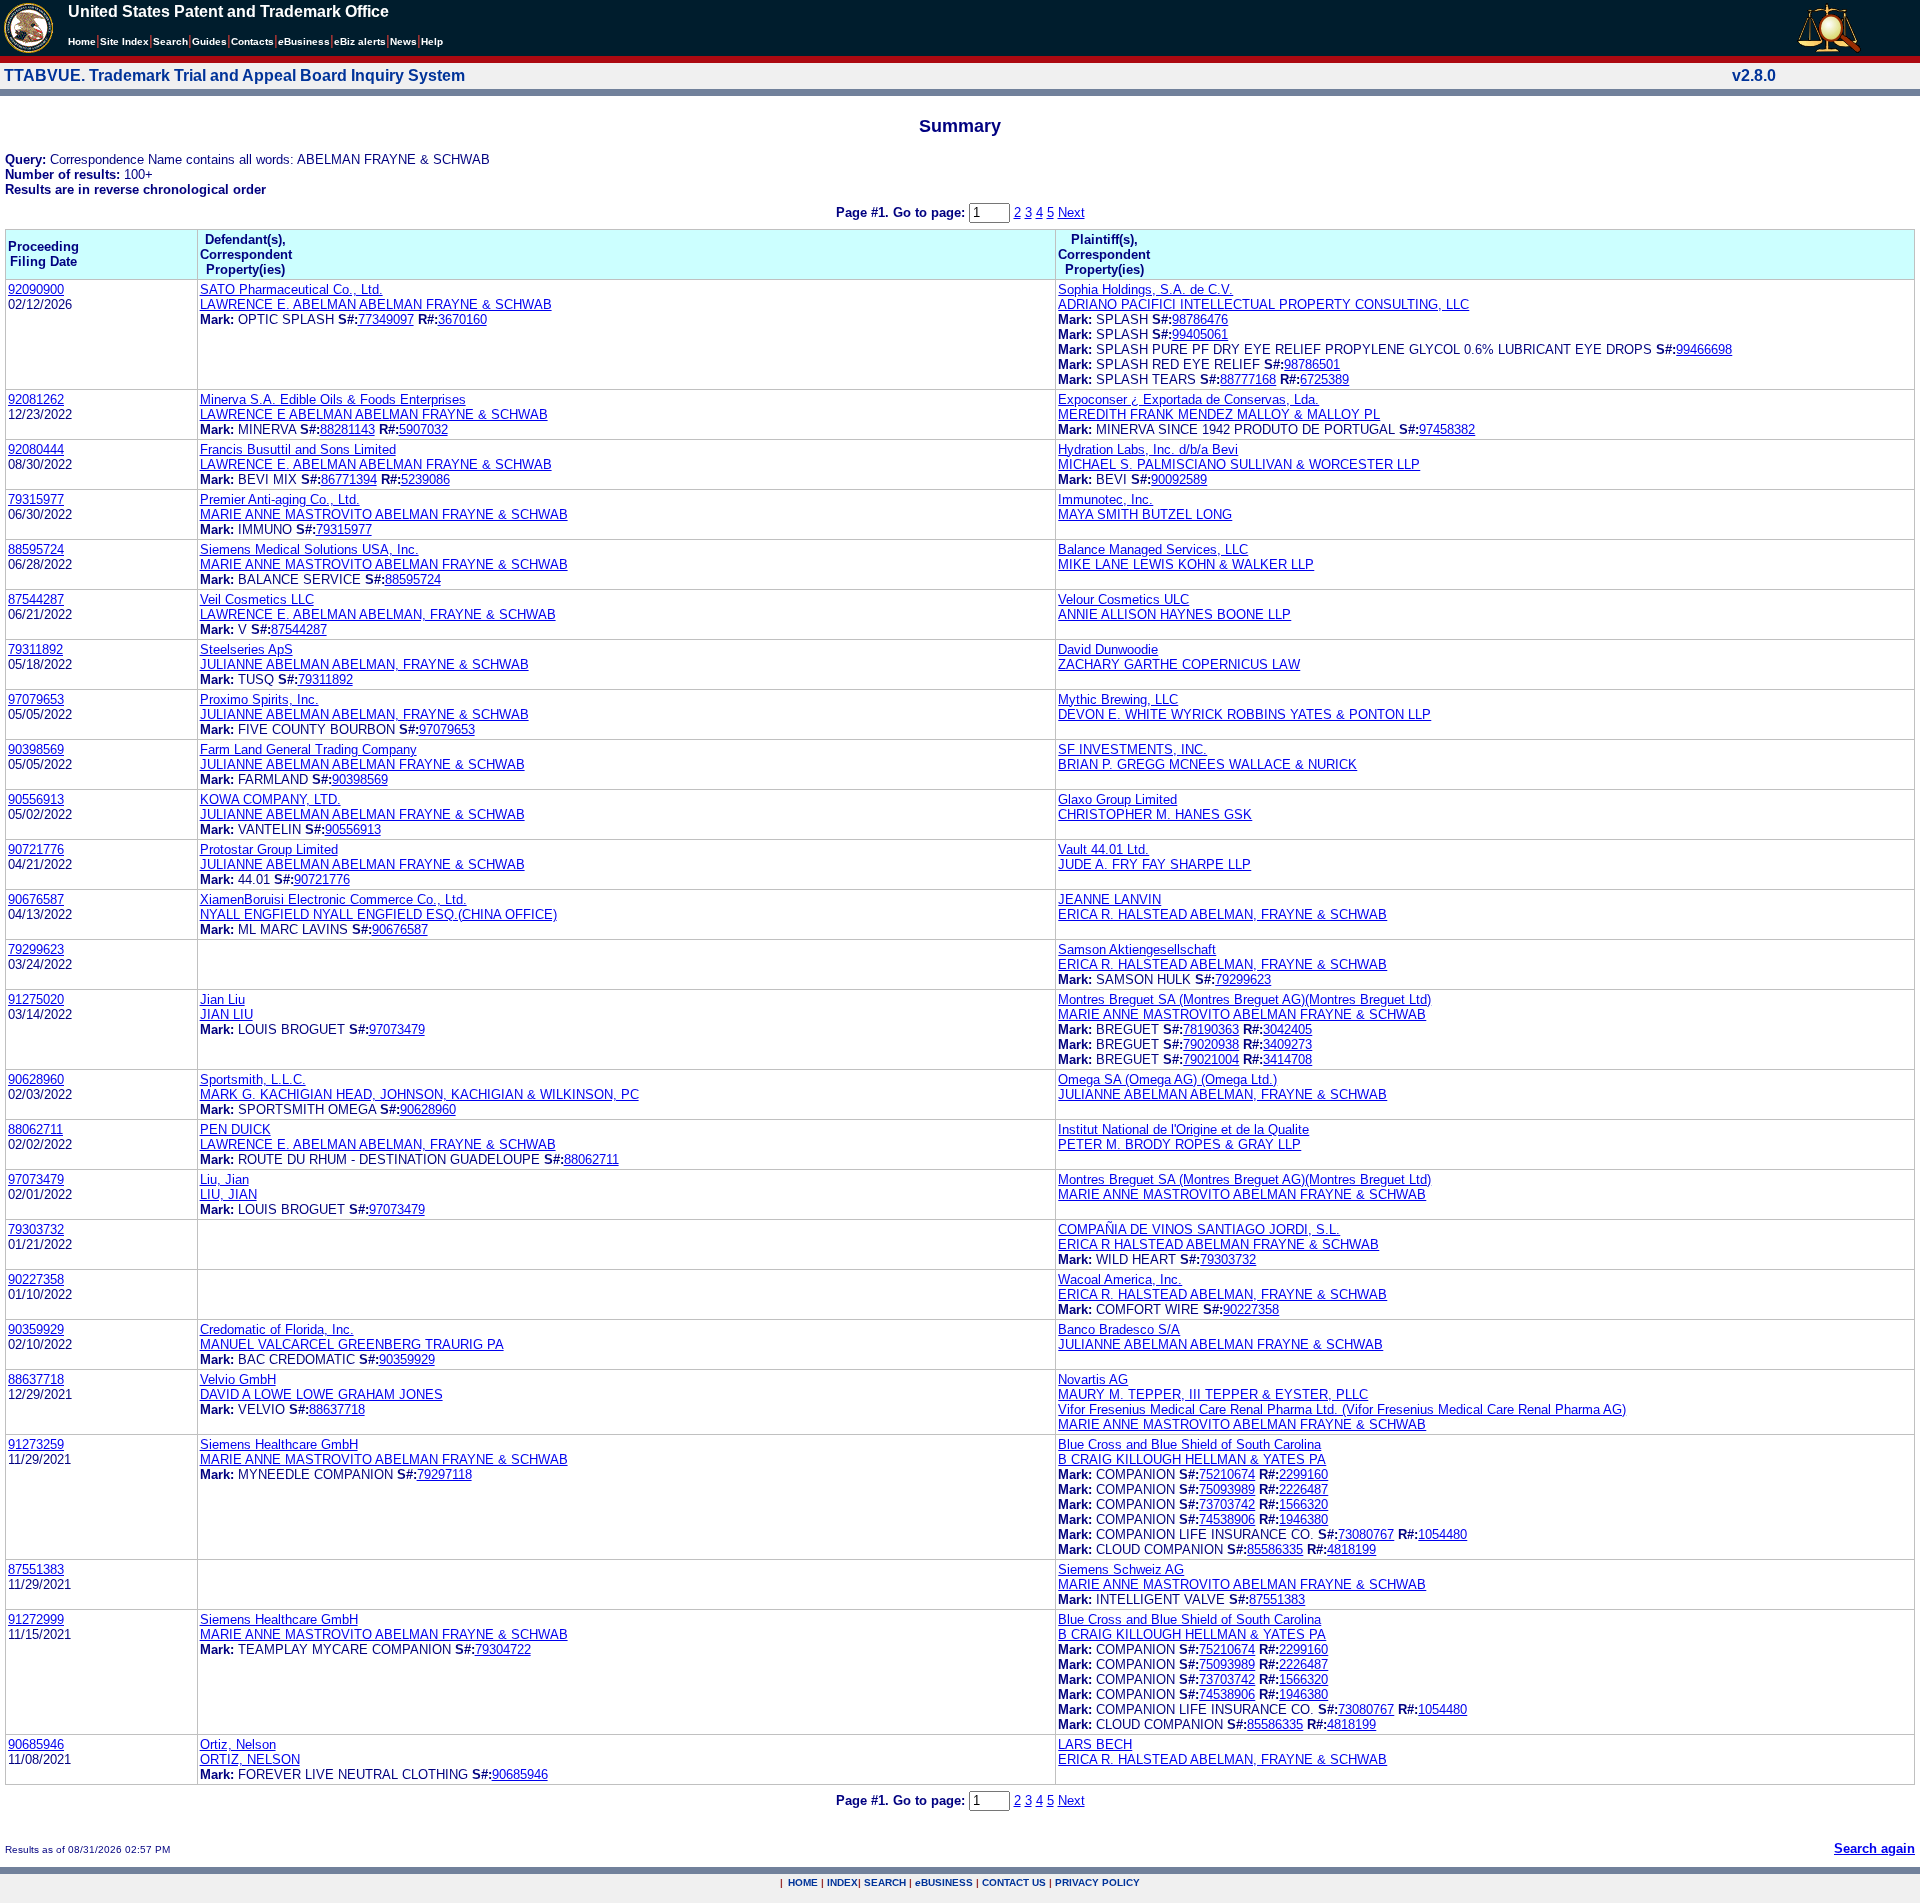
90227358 (36, 1279)
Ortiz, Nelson (238, 1744)
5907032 (423, 429)
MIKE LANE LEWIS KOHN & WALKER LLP (1186, 564)
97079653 (36, 699)
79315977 (36, 499)
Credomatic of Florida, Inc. (277, 1329)
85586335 (1275, 1549)
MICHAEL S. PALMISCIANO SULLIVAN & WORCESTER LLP (1239, 464)
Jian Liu (222, 999)
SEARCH (885, 1882)
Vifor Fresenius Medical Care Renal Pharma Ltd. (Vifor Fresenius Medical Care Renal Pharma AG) (1342, 1409)
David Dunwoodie (1108, 649)
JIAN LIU (226, 1014)
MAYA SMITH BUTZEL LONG (1145, 514)
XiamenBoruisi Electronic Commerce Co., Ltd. (333, 899)
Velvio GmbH (238, 1379)
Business (304, 41)
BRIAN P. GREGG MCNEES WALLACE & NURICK (1207, 764)
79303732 (36, 1229)
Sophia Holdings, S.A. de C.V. (1145, 289)
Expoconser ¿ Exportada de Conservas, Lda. (1188, 399)
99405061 (1200, 334)
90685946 (36, 1744)
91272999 (36, 1619)
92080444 (36, 449)
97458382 (1447, 429)
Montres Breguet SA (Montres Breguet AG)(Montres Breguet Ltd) (1244, 999)
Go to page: (931, 212)
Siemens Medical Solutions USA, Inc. (309, 549)
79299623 (36, 949)
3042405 (1287, 1029)
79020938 (1211, 1044)
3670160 (462, 319)
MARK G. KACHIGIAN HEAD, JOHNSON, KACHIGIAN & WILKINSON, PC (419, 1094)
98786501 (1312, 364)
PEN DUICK (235, 1129)
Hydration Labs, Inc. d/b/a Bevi (1148, 449)
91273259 (36, 1444)
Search (170, 41)
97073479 (397, 1029)
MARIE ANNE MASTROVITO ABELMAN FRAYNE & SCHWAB (384, 514)
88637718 (36, 1379)
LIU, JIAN (228, 1194)
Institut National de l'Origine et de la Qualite (1183, 1129)
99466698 (1704, 349)
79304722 (503, 1649)
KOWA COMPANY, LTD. (270, 799)
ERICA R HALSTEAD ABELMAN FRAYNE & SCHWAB (1218, 1244)
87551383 (36, 1569)
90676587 (36, 899)
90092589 (1179, 479)
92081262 (36, 399)
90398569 (36, 749)
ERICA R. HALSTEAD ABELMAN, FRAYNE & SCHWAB (1222, 914)
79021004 (1211, 1059)
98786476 (1200, 319)
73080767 (1366, 1534)
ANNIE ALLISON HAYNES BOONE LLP (1174, 614)
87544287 (36, 599)
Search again (1874, 1848)
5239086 (425, 479)
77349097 (386, 319)
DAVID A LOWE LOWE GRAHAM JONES (321, 1394)
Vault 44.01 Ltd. (1103, 849)
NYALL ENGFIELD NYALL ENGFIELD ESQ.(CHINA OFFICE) (378, 914)
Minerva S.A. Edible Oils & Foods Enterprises (333, 399)
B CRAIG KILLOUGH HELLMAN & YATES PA (1192, 1459)
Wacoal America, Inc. (1120, 1279)
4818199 (1351, 1549)
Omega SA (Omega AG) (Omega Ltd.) (1167, 1079)
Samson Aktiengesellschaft (1137, 949)
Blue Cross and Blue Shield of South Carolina (1189, 1444)
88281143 (347, 429)
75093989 (1227, 1489)
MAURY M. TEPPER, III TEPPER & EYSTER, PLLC (1213, 1394)
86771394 (349, 479)
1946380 (1303, 1519)
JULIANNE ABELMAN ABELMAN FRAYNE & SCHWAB (362, 764)
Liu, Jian (224, 1179)
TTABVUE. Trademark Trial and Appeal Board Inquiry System (234, 75)
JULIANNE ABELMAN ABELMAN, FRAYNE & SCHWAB (364, 664)
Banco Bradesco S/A (1119, 1329)
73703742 (1227, 1504)
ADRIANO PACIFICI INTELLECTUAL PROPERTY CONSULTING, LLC (1263, 304)
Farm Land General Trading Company (308, 749)
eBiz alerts (360, 41)
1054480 (1442, 1534)
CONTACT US (1014, 1882)
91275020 (36, 999)
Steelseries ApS (246, 649)
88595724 (36, 549)
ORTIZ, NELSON (250, 1759)
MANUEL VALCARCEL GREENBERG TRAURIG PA (352, 1344)
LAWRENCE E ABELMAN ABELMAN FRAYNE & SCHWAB (374, 414)
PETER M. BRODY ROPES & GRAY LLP (1179, 1144)
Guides (209, 41)
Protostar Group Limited (269, 849)
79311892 (35, 649)
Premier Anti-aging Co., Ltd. (280, 499)
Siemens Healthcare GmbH (279, 1444)
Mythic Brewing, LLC (1118, 699)
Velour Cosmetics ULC (1123, 599)
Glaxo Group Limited (1117, 799)
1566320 (1303, 1504)
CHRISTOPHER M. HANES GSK (1155, 814)
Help (432, 41)
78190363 (1211, 1029)
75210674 (1227, 1474)
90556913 (36, 799)
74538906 (1227, 1519)
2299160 (1303, 1474)
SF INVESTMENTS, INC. (1132, 749)
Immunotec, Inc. (1105, 499)
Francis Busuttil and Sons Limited (298, 449)
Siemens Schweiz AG (1121, 1569)
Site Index (124, 41)
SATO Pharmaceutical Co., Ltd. (291, 289)
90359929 (36, 1329)
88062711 (35, 1129)
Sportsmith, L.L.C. (253, 1079)
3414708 (1287, 1059)
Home (82, 41)
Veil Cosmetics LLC (257, 599)
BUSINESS (944, 1882)
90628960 (36, 1079)
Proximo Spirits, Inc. (259, 699)
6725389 (1324, 379)
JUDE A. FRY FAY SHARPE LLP (1154, 864)
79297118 (444, 1474)
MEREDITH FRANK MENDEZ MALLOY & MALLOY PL (1219, 414)
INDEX (842, 1882)
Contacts (252, 41)
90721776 (36, 849)
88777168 (1248, 379)
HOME (803, 1882)
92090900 (36, 289)
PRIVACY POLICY (1097, 1882)
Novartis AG (1093, 1379)
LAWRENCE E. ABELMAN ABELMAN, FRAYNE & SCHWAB (378, 614)
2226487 (1303, 1489)
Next (1071, 212)
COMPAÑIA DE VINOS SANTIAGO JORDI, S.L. (1199, 1229)
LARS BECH (1095, 1744)
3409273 (1287, 1044)
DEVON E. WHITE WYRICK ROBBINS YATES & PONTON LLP (1244, 714)
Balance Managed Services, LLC (1153, 549)
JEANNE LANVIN (1109, 899)
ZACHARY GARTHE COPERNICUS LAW (1179, 664)
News (403, 41)
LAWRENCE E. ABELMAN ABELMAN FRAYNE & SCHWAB (376, 304)
